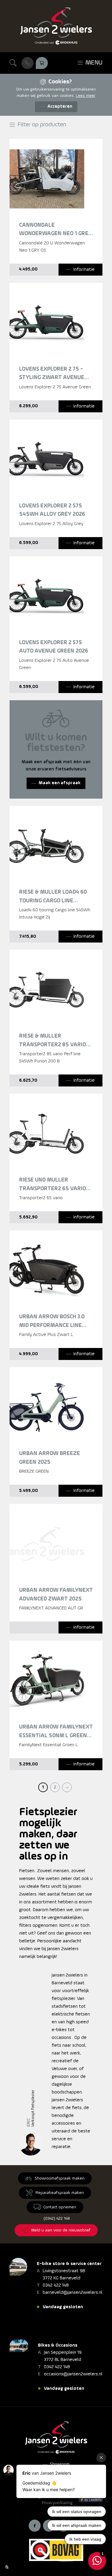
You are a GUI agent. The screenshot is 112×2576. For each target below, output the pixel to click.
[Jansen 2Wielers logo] (56, 26)
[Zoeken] (13, 63)
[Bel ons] (27, 63)
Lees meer (86, 96)
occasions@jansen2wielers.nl (73, 2374)
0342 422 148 (56, 2285)
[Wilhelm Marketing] (7, 2567)
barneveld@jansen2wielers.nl (73, 2293)
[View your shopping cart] (42, 63)
